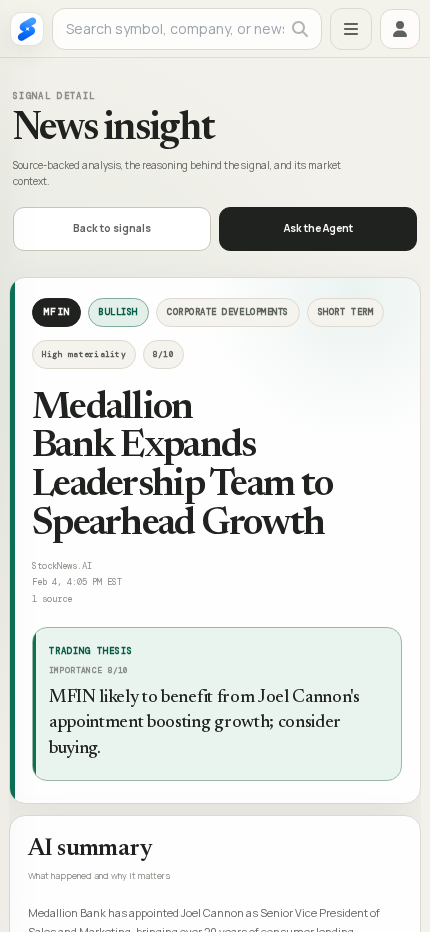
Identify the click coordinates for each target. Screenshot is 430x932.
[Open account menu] (400, 29)
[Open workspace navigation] (351, 29)
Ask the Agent (318, 228)
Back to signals (112, 228)
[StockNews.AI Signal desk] (27, 29)
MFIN (56, 311)
